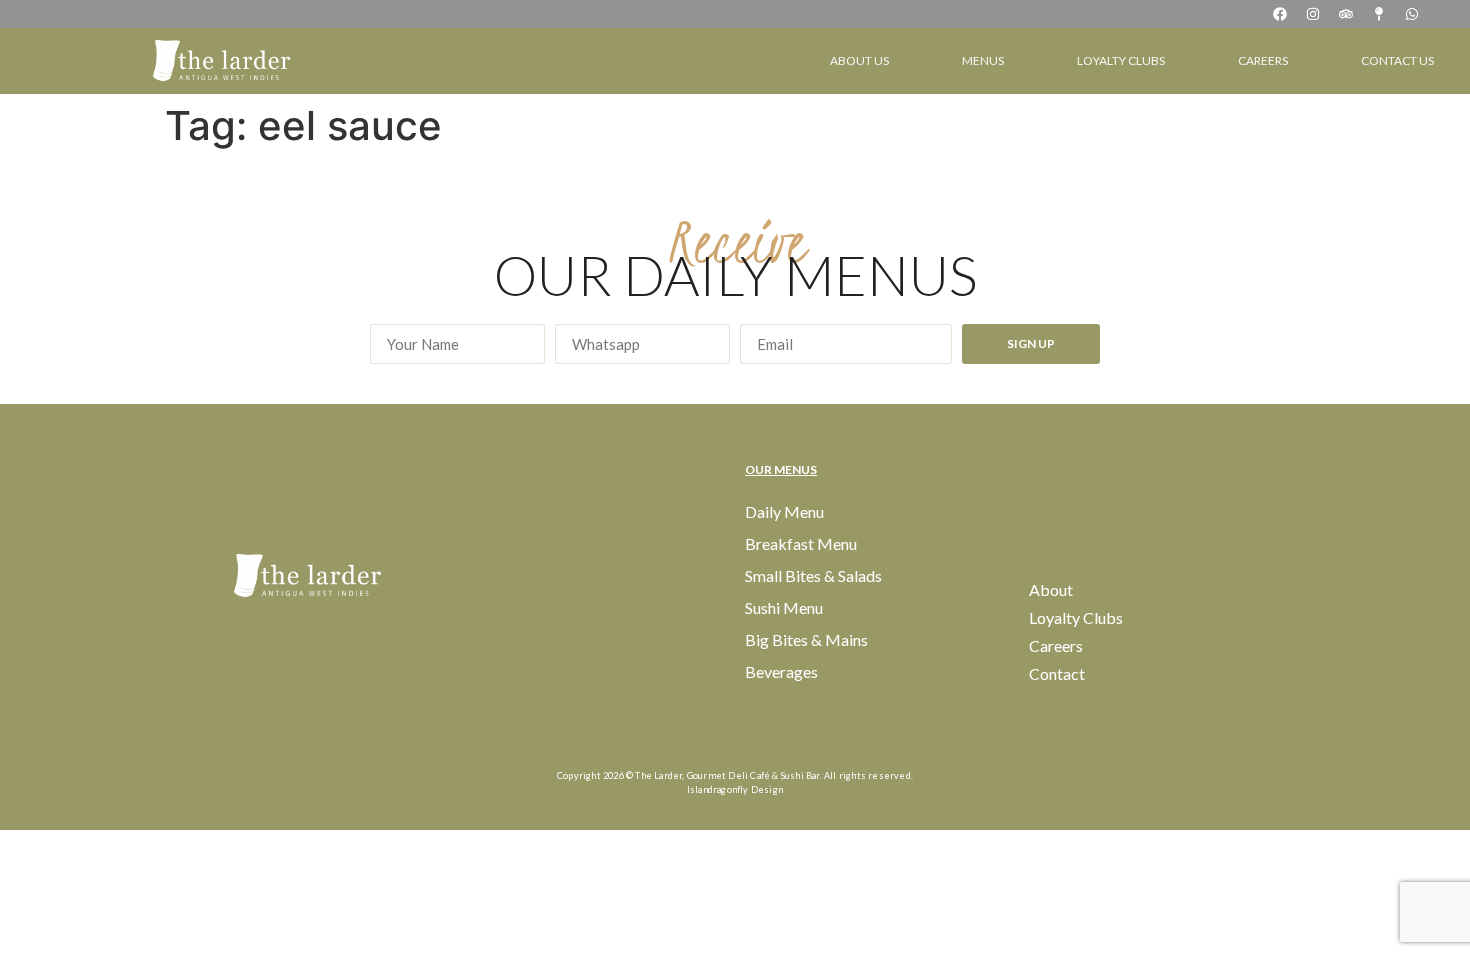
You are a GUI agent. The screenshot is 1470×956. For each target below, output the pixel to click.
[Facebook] (1280, 14)
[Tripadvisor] (1346, 14)
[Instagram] (1313, 14)
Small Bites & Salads (813, 575)
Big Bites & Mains (806, 639)
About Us (859, 60)
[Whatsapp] (1412, 14)
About (1051, 589)
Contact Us (1397, 60)
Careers (1263, 60)
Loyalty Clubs (1121, 60)
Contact (1057, 673)
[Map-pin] (1379, 14)
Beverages (781, 671)
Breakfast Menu (801, 543)
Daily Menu (784, 511)
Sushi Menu (784, 607)
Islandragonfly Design (735, 789)
